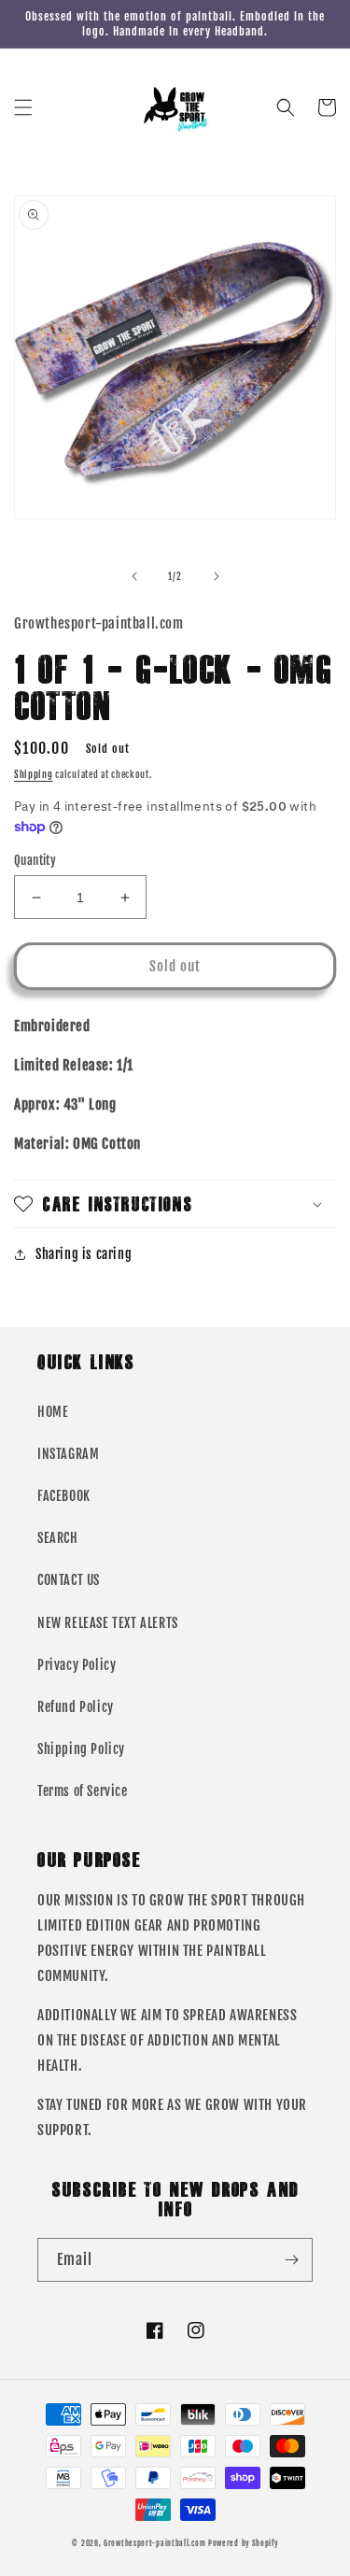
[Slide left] (134, 576)
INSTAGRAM (68, 1454)
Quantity (35, 860)
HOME (53, 1412)
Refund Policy (76, 1707)
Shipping (34, 774)
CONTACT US (69, 1580)
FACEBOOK (64, 1496)
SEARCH (58, 1538)
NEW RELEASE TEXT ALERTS (108, 1623)
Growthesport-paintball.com (154, 2543)
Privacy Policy (77, 1665)
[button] (23, 107)
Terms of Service (83, 1791)
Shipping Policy (81, 1749)
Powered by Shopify (243, 2543)
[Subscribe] (291, 2260)
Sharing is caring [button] (84, 1254)
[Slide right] (217, 576)
